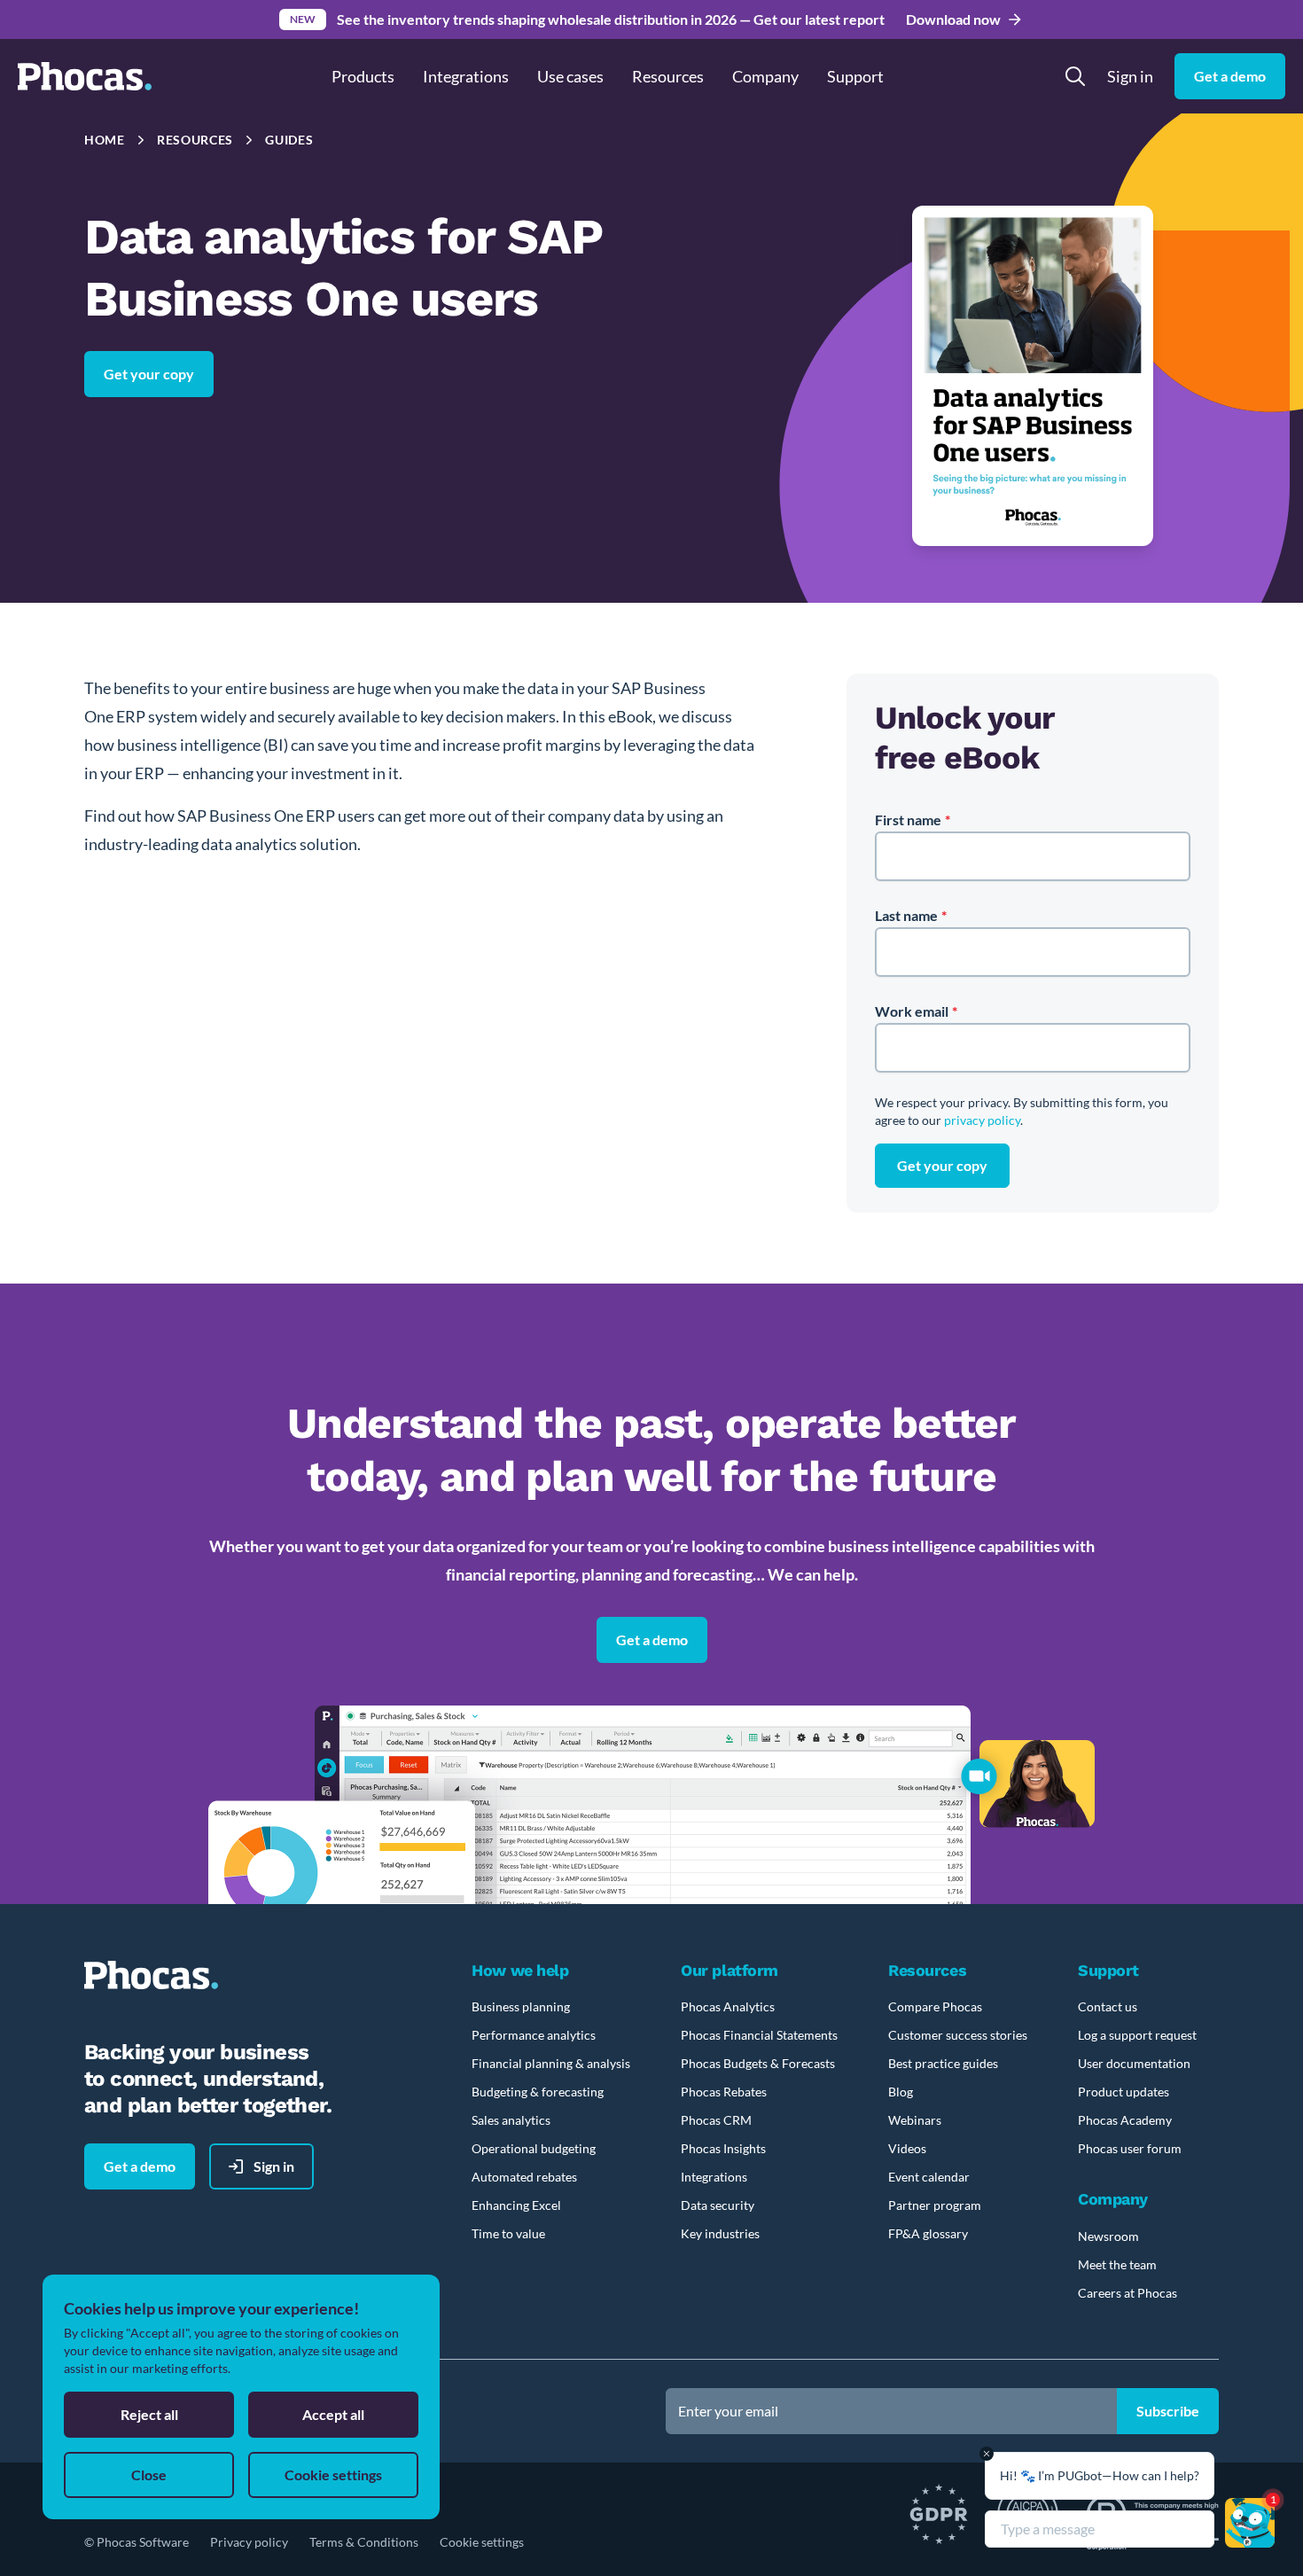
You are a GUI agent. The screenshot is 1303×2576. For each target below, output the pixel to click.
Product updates (1124, 2092)
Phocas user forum (1130, 2148)
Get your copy (149, 374)
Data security (718, 2205)
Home (105, 140)
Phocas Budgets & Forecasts (758, 2063)
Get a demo (652, 1639)
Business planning (521, 2006)
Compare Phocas (935, 2006)
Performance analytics (534, 2035)
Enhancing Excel (516, 2205)
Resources (195, 140)
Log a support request (1137, 2035)
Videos (907, 2148)
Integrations (466, 76)
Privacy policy (249, 2542)
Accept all (333, 2414)
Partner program (935, 2205)
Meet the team (1117, 2264)
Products (363, 76)
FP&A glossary (928, 2233)
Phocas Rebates (724, 2092)
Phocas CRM (716, 2120)
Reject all (149, 2414)
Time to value (508, 2233)
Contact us (1108, 2006)
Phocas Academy (1125, 2120)
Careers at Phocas (1127, 2293)
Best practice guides (943, 2063)
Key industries (720, 2233)
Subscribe (1168, 2411)
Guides (289, 140)
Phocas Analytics (728, 2006)
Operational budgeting (534, 2148)
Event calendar (929, 2177)
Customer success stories (958, 2035)
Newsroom (1108, 2236)
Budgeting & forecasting (538, 2092)
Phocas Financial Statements (759, 2035)
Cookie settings (482, 2542)
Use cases (570, 76)
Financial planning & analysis (551, 2063)
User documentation (1134, 2063)
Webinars (915, 2120)
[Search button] (1075, 76)
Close (149, 2475)
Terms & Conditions (364, 2542)
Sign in (1130, 76)
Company (765, 76)
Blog (901, 2092)
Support (855, 76)
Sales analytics (511, 2120)
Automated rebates (524, 2177)
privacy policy (982, 1120)
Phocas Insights (723, 2148)
